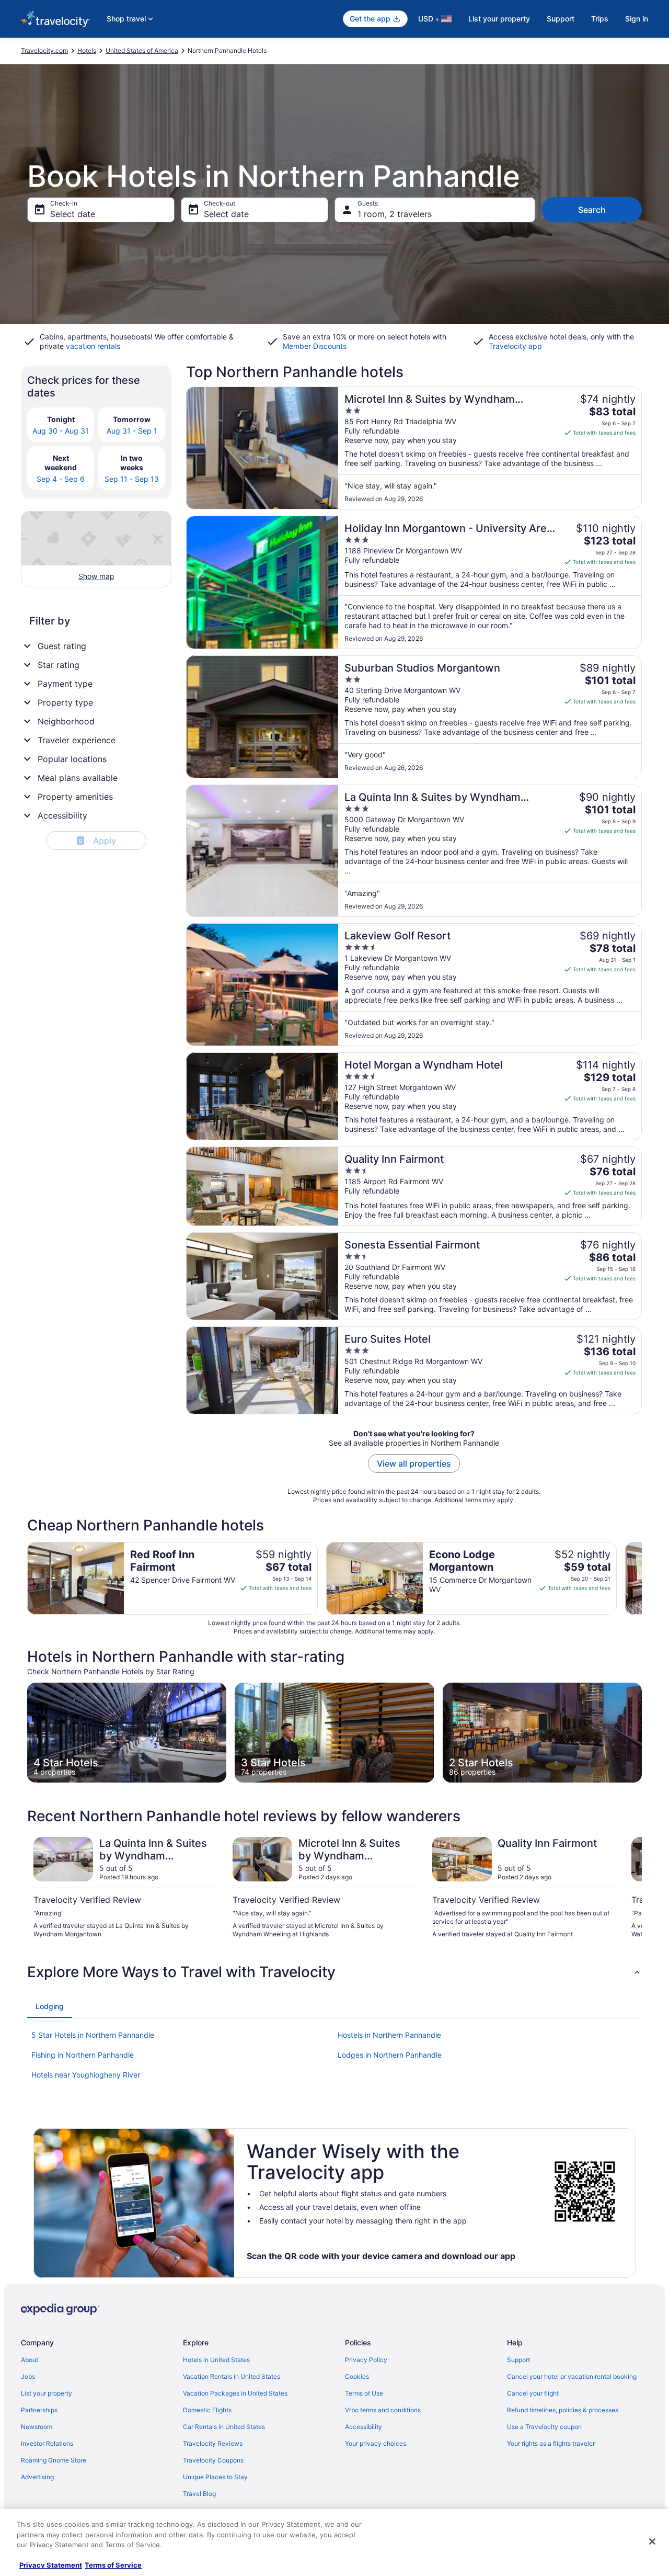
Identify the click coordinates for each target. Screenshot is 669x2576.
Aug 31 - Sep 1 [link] (132, 431)
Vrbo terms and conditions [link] (383, 2410)
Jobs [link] (28, 2376)
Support (561, 19)
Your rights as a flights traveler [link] (551, 2443)
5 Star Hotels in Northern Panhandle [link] (93, 2035)
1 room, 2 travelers (395, 214)
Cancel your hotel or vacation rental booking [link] (572, 2376)
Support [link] (518, 2360)
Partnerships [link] (39, 2410)
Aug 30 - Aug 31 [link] (61, 431)
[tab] (50, 2006)
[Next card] (642, 1578)
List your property (499, 19)
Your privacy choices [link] (376, 2443)
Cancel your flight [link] (533, 2393)
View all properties (414, 1463)
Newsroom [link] (37, 2427)
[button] (334, 1972)
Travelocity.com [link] (44, 50)
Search (592, 210)
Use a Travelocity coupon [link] (544, 2427)
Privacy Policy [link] (366, 2360)
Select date (73, 214)
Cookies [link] (357, 2376)
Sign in (637, 19)
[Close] (652, 2541)
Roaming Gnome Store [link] (54, 2460)
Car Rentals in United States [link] (224, 2427)
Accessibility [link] (364, 2427)
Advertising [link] (37, 2477)
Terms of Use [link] (364, 2393)
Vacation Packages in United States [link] (235, 2393)
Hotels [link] (87, 50)
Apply (97, 841)
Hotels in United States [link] (216, 2360)
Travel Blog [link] (199, 2494)
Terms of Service (113, 2565)
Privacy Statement (51, 2565)
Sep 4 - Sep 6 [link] (61, 479)
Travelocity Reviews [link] (213, 2443)
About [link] (30, 2360)
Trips (600, 19)
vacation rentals (93, 346)
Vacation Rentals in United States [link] (232, 2376)
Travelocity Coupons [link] (213, 2460)
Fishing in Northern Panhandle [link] (83, 2055)
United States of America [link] (142, 50)
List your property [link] (47, 2393)
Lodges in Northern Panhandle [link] (390, 2055)
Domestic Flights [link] (207, 2410)
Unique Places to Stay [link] (215, 2477)
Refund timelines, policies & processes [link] (563, 2410)
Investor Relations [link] (47, 2443)
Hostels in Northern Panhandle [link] (389, 2035)
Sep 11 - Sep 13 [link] (132, 479)
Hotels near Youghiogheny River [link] (86, 2075)
